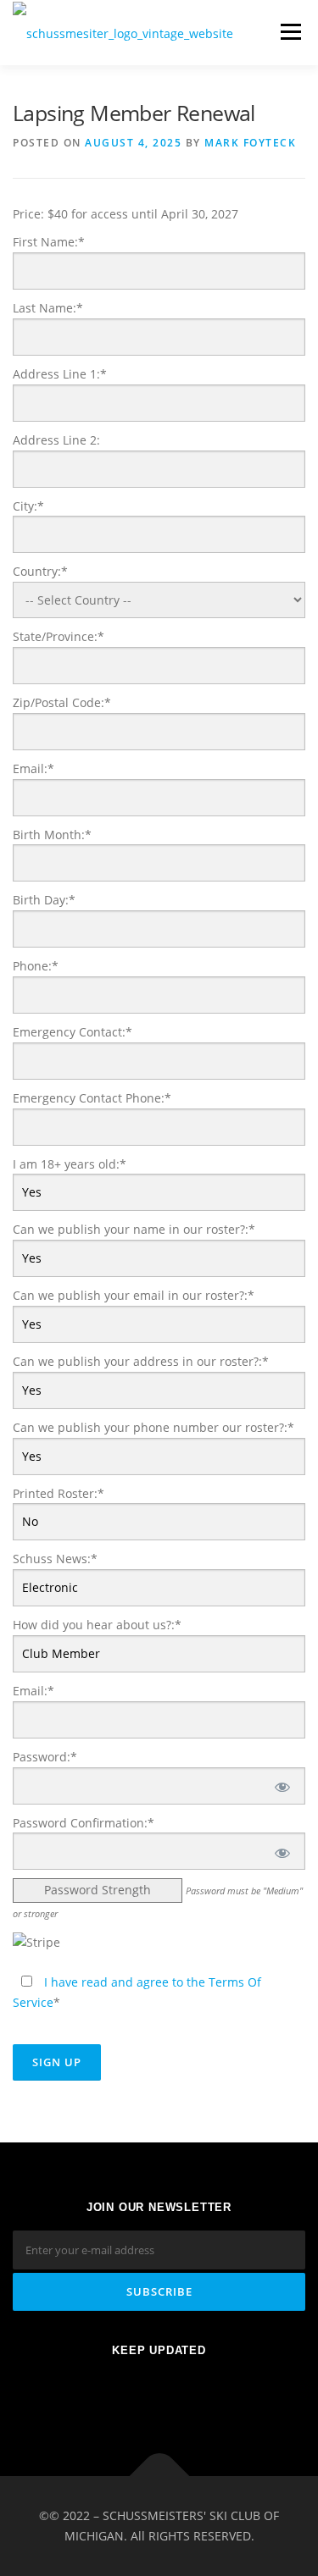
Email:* (33, 768)
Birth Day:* (44, 900)
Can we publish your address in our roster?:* (141, 1361)
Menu (290, 32)
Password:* (45, 1757)
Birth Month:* (52, 835)
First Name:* (49, 242)
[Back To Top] (159, 2476)
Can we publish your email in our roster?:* (134, 1295)
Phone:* (36, 966)
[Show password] (281, 1786)
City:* (28, 506)
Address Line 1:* (60, 374)
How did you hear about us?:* (97, 1625)
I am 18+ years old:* (70, 1164)
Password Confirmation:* (84, 1823)
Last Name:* (48, 308)
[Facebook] (117, 2395)
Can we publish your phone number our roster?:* (153, 1427)
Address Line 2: (56, 440)
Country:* (40, 571)
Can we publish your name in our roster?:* (134, 1229)
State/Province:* (59, 636)
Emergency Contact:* (73, 1032)
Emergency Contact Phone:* (92, 1098)
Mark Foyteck (250, 143)
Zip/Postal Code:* (62, 702)
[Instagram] (201, 2395)
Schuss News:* (55, 1559)
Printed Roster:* (59, 1493)
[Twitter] (159, 2395)
